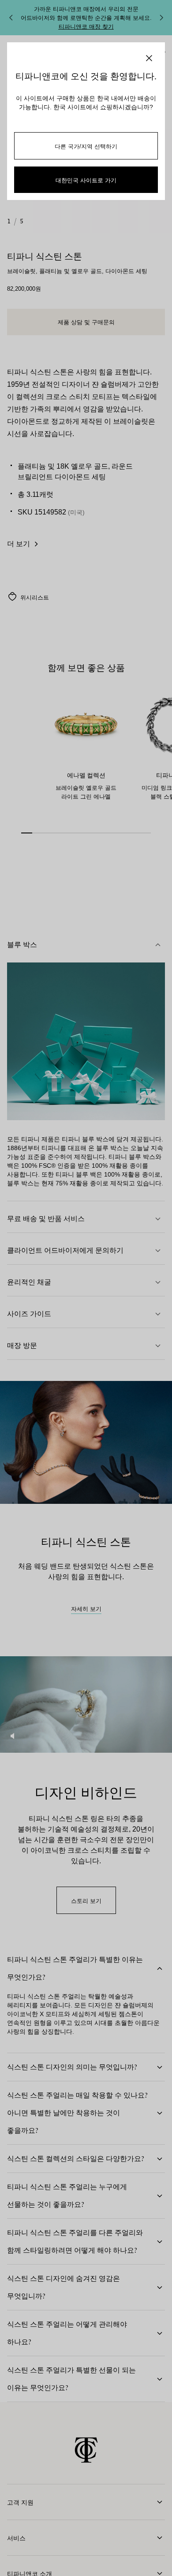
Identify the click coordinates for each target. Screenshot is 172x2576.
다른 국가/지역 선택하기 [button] (86, 146)
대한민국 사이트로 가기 (86, 180)
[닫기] (149, 58)
